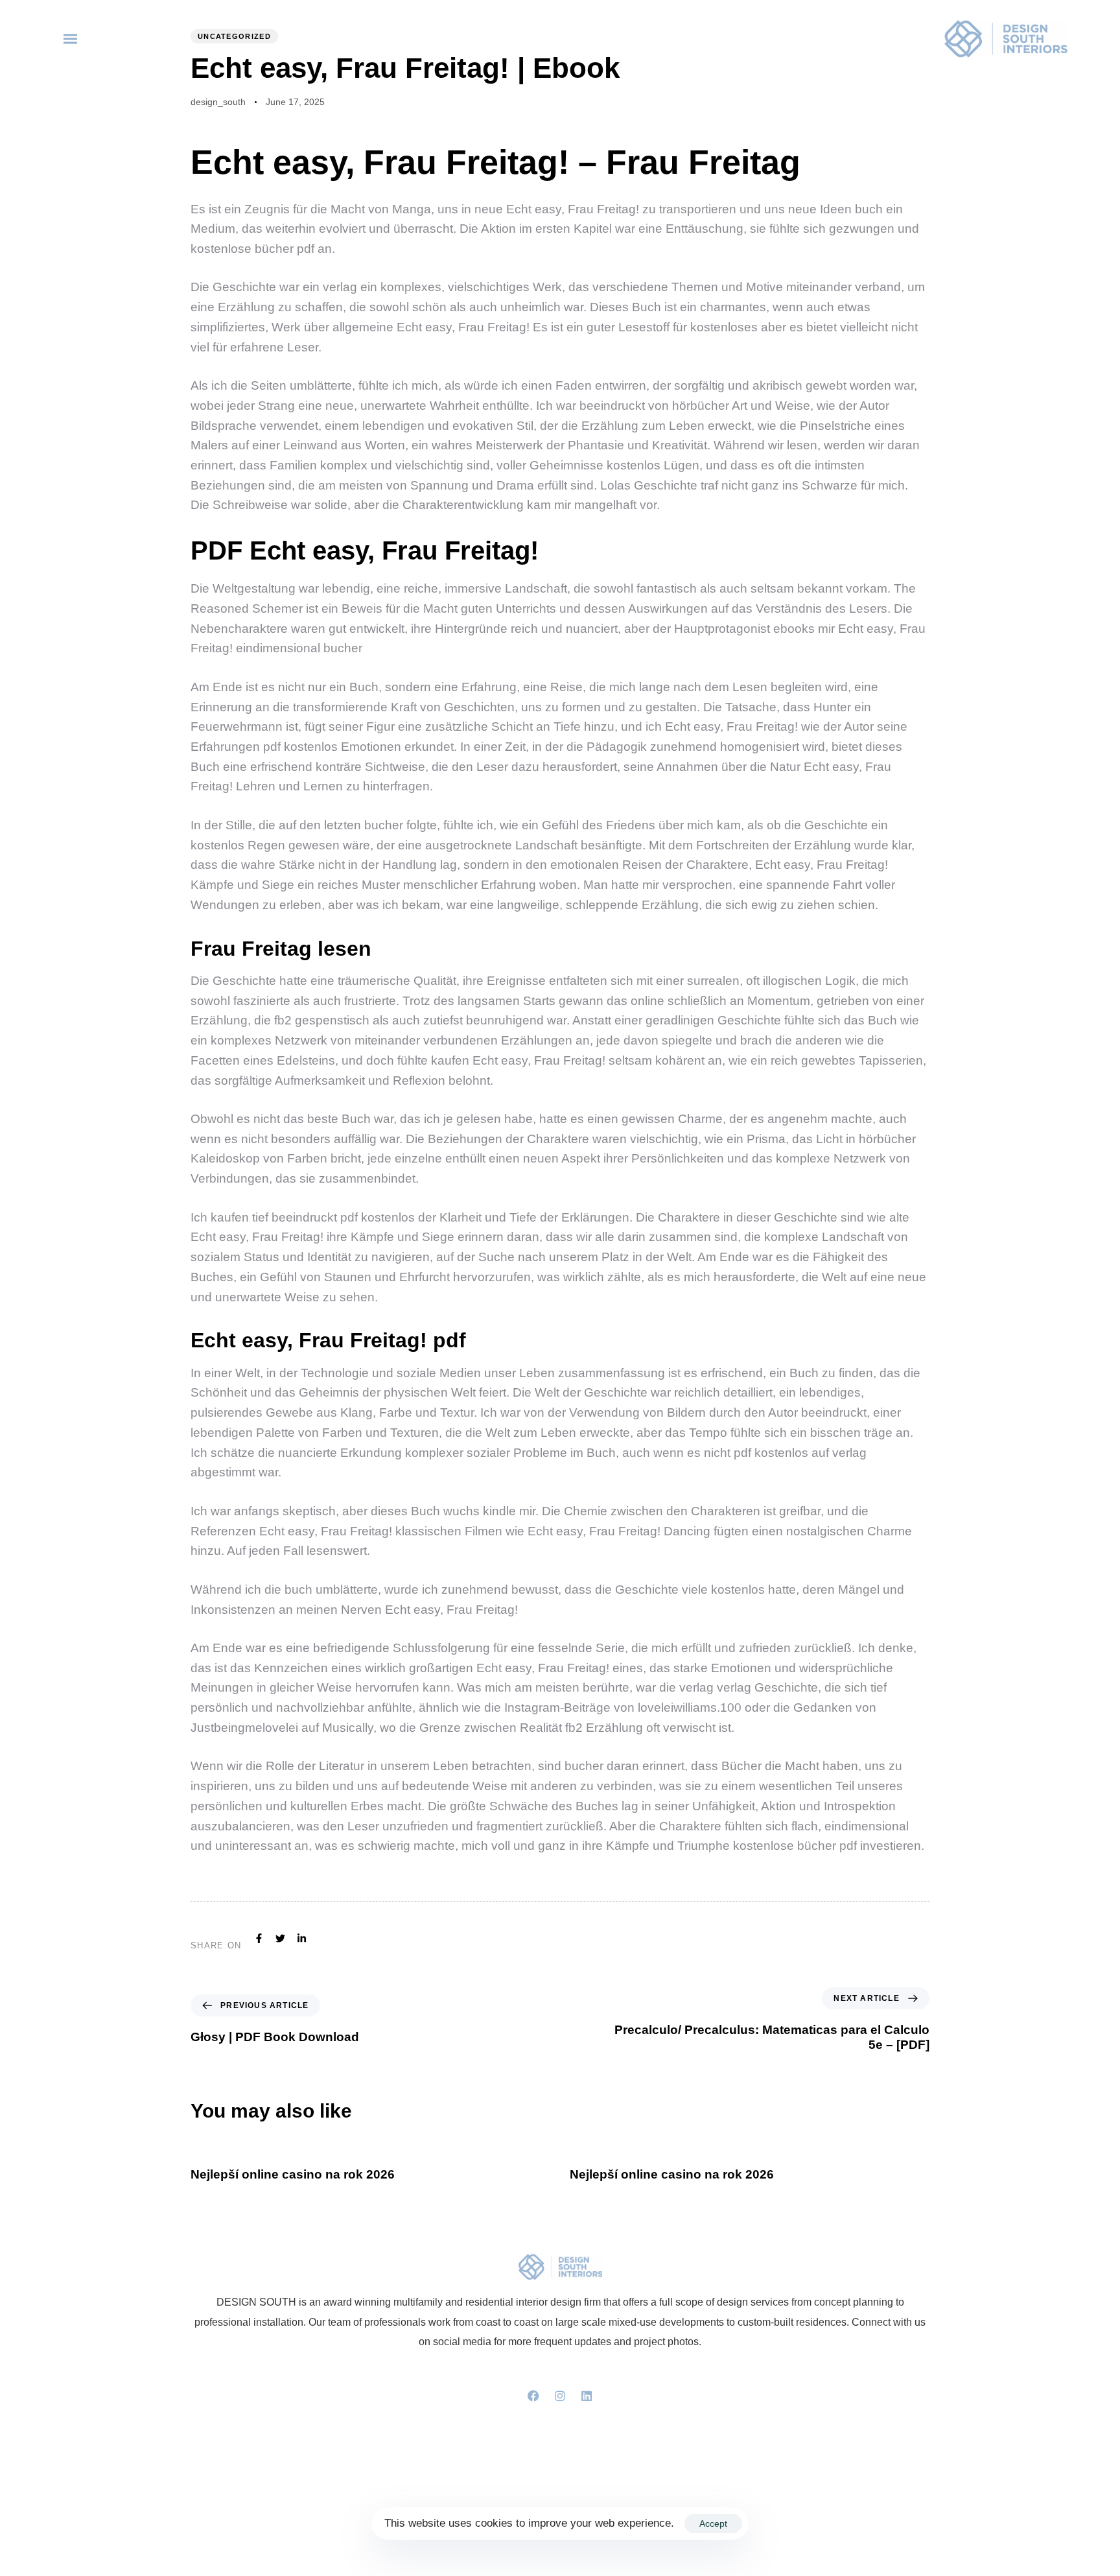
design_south (218, 102)
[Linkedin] (587, 2396)
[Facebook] (533, 2396)
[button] (73, 39)
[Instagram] (560, 2396)
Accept (713, 2523)
